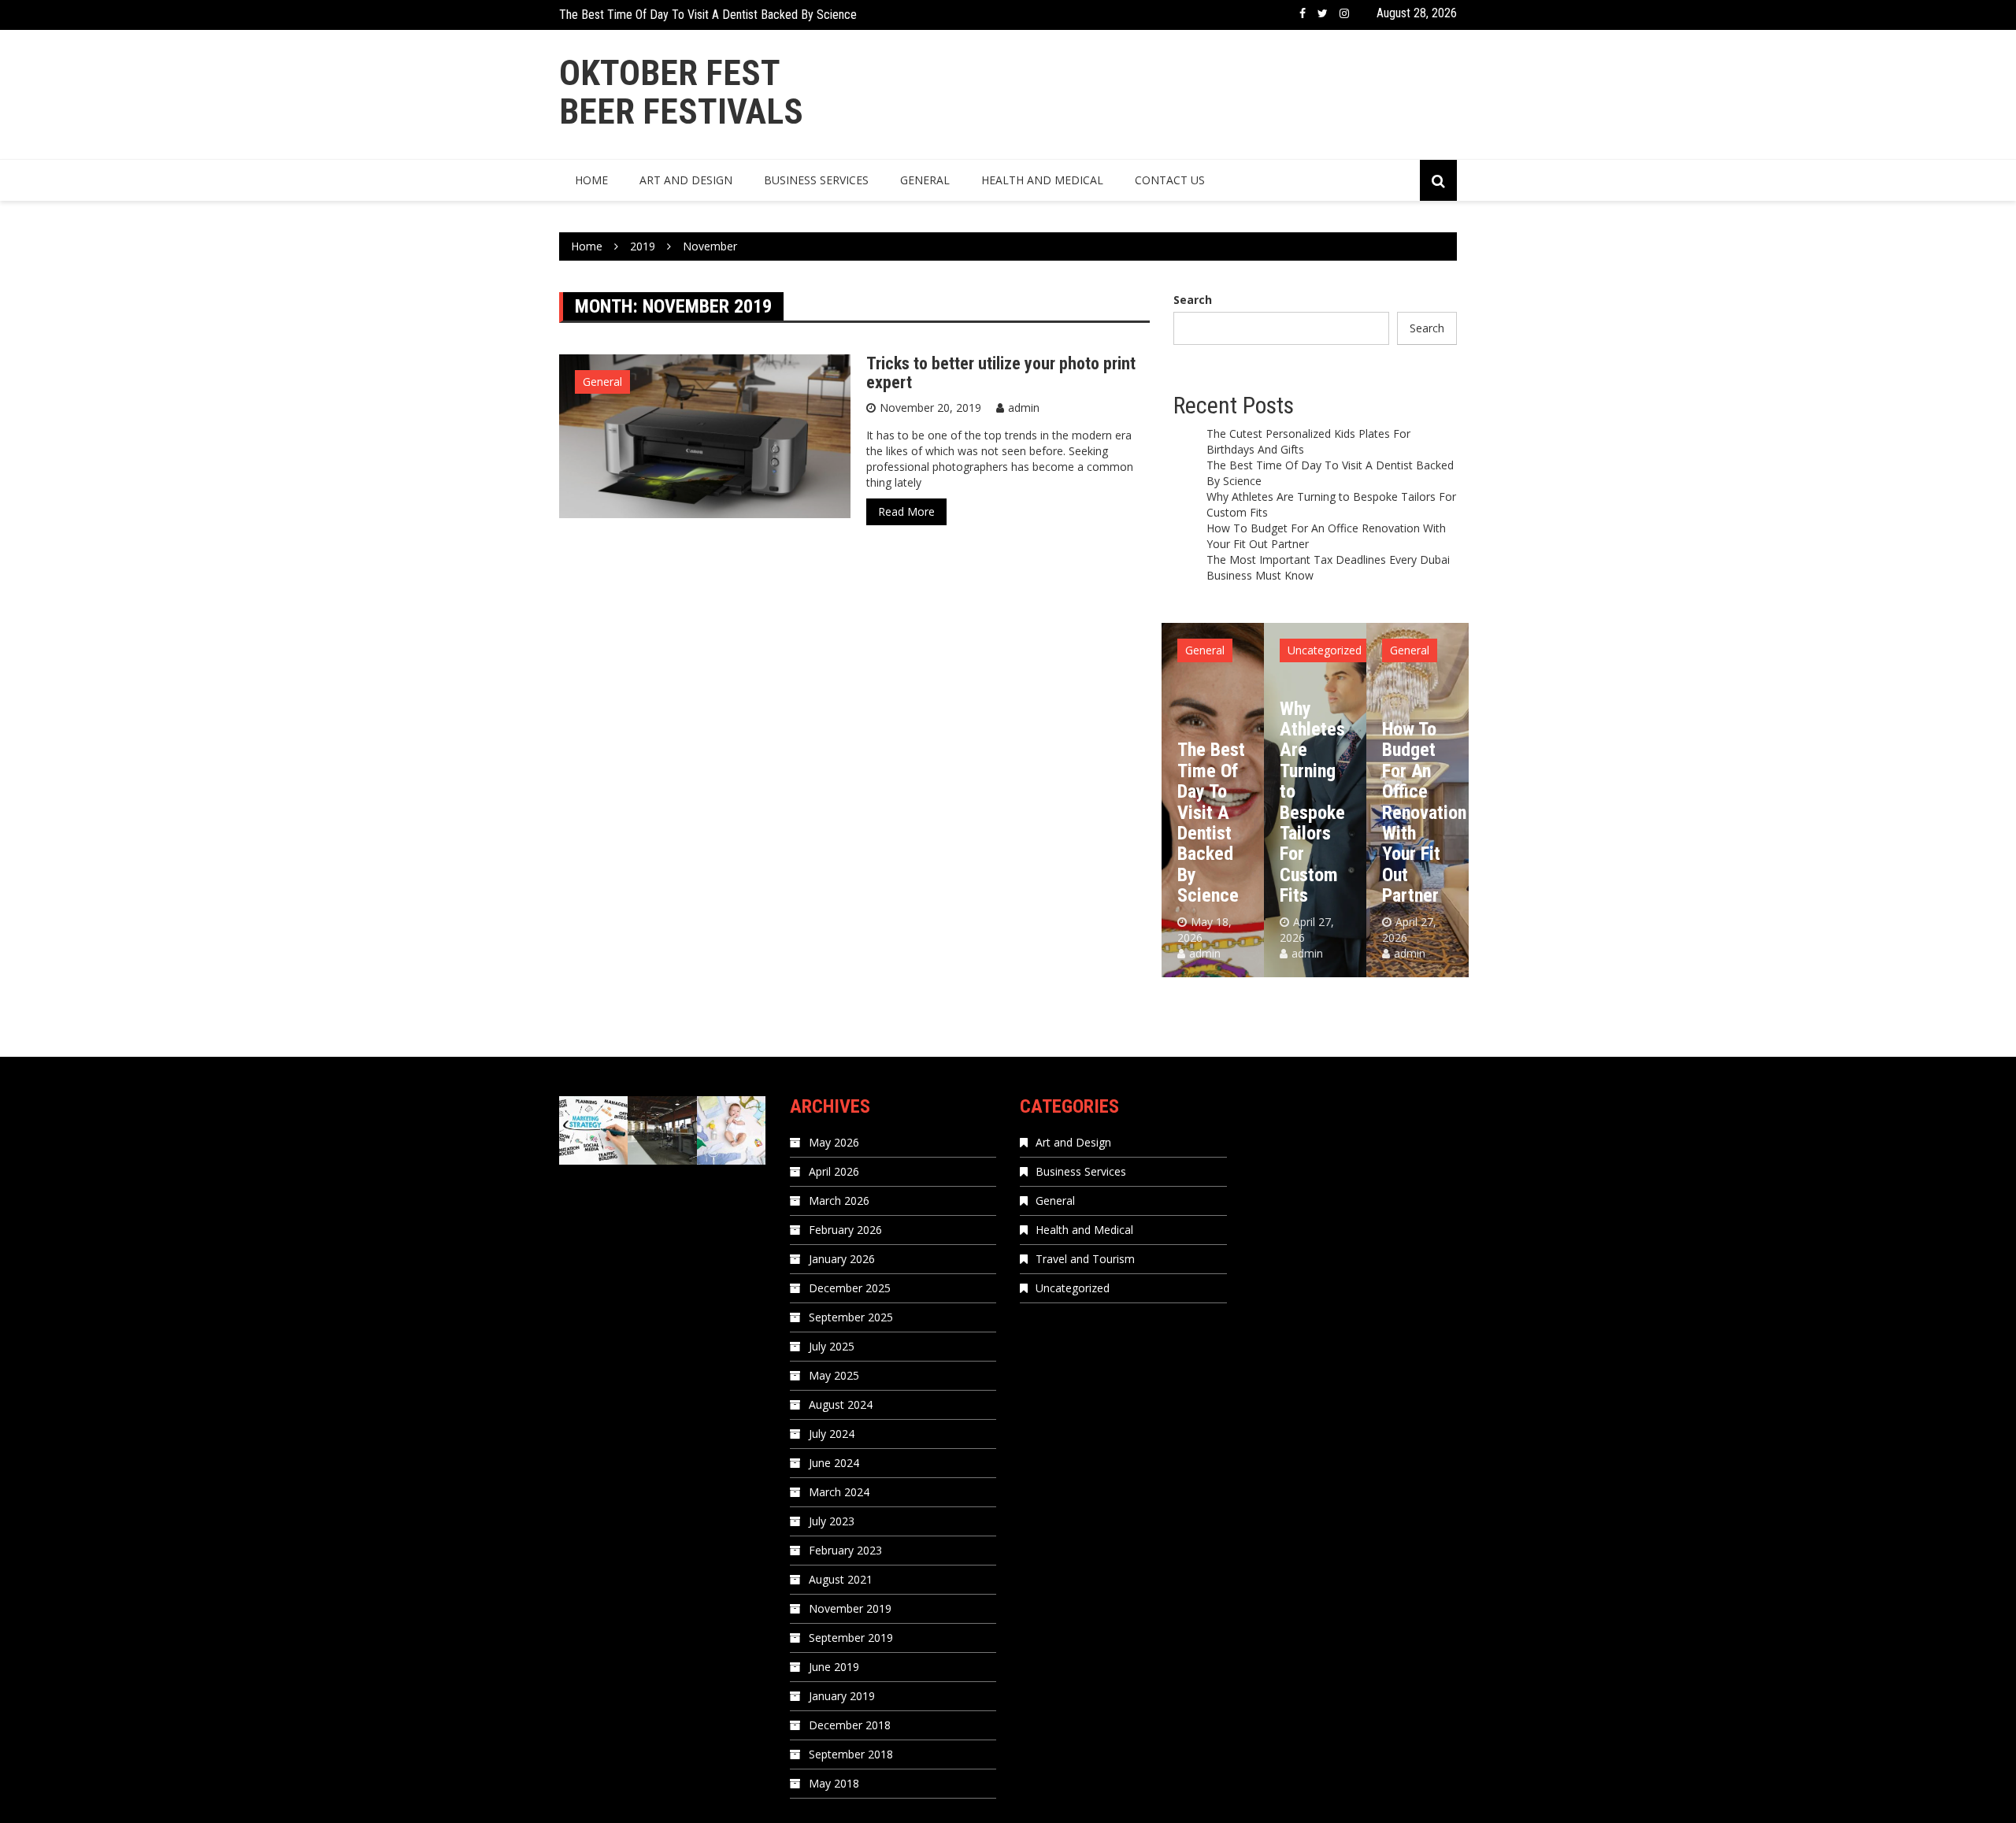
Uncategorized (1325, 650)
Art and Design (686, 180)
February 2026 (845, 1230)
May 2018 (834, 1783)
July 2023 (832, 1521)
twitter (1323, 13)
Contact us (1170, 180)
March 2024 (839, 1492)
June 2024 (834, 1463)
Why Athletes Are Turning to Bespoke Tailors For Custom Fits (1312, 802)
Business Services (816, 180)
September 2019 (851, 1638)
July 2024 (832, 1434)
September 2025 (851, 1317)
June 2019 (834, 1667)
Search (1193, 300)
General (925, 180)
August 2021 (841, 1579)
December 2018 (850, 1725)
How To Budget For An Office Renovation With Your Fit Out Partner (1424, 812)
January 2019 (842, 1696)
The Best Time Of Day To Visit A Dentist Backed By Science (708, 15)
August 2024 (841, 1404)
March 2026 (839, 1201)
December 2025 (850, 1288)
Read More (906, 511)
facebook (1303, 13)
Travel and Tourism (1085, 1259)
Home (591, 180)
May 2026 (834, 1142)
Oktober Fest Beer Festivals (681, 93)
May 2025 (834, 1375)
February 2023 (845, 1550)
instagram (1344, 13)
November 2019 (850, 1608)
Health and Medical (1042, 180)
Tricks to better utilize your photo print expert (1001, 373)
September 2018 (851, 1754)
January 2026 (842, 1259)
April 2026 (834, 1171)
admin (1024, 408)
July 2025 (832, 1346)
